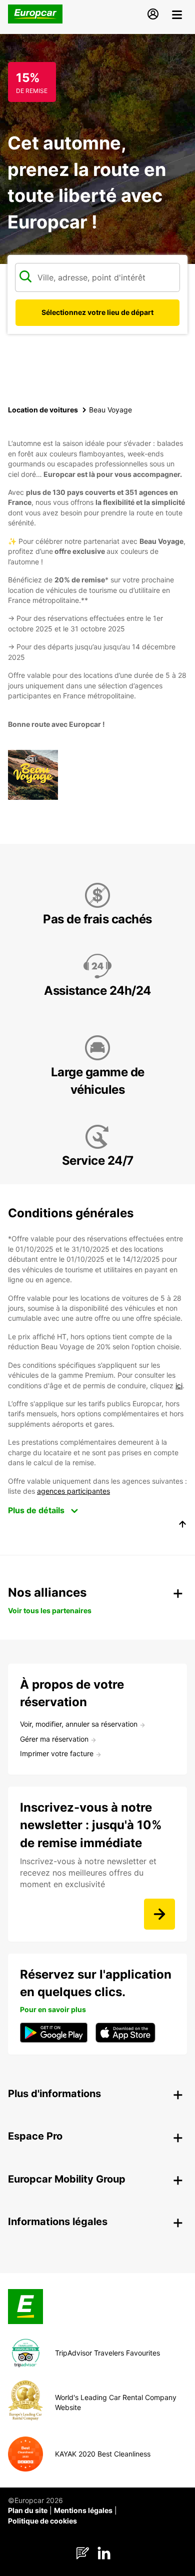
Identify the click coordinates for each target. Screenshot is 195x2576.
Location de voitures (43, 410)
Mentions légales (83, 2510)
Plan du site (28, 2510)
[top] (182, 1526)
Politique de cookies (42, 2521)
